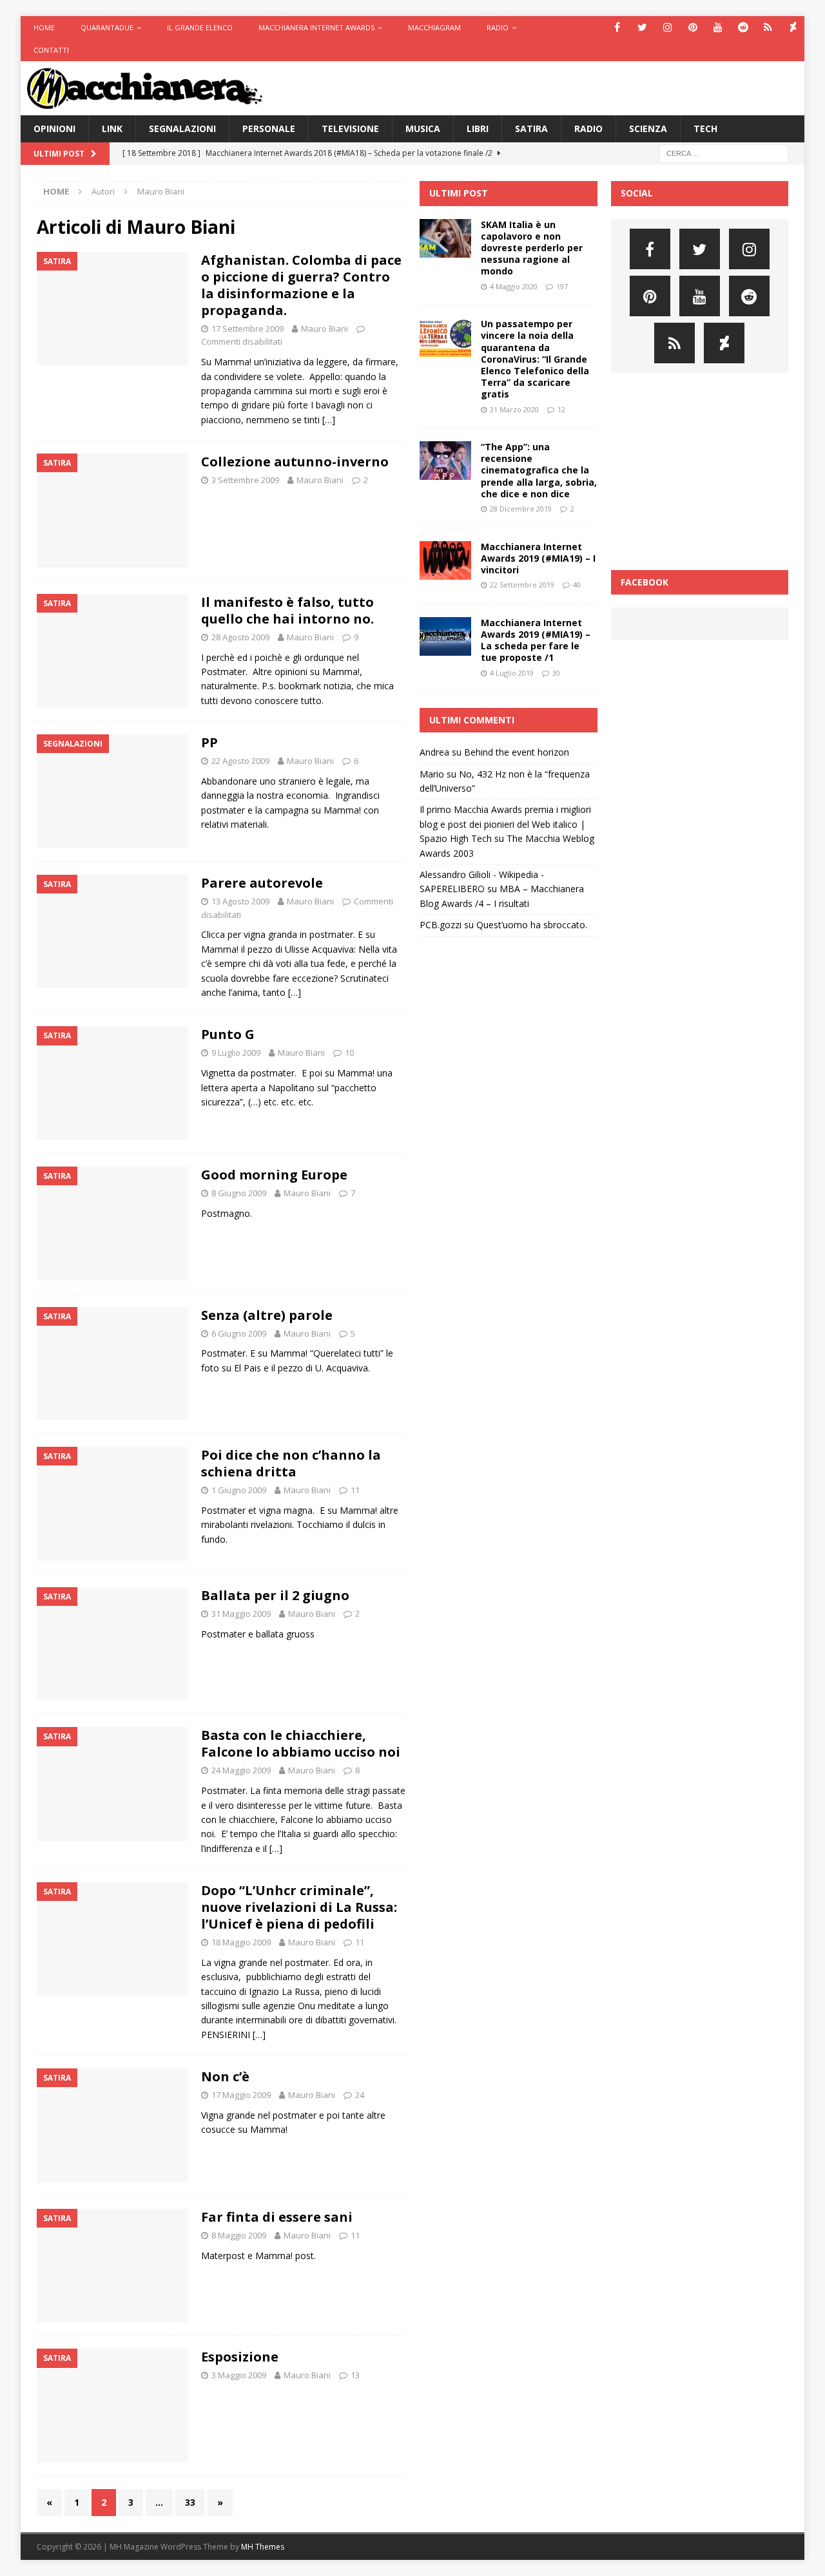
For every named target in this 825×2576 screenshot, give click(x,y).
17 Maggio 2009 (241, 2095)
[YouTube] (718, 27)
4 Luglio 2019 (512, 673)
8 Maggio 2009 (239, 2235)
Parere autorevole (262, 883)
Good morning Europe (274, 1175)
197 (562, 286)
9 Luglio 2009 (236, 1053)
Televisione (350, 129)
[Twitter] (642, 27)
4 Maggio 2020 (514, 286)
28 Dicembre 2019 (521, 509)
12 (561, 409)
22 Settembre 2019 (522, 585)
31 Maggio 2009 (241, 1614)
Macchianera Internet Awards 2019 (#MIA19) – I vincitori (538, 558)
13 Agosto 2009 (240, 901)
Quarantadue (107, 27)
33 (190, 2502)
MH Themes (263, 2547)
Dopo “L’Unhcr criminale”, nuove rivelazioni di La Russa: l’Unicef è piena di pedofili (299, 1907)
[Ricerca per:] (724, 153)
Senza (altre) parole (267, 1315)
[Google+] (768, 27)
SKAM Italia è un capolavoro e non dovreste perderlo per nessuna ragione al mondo (532, 248)
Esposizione (240, 2357)
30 (556, 673)
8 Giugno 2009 (239, 1193)
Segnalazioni (182, 129)
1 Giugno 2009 (239, 1490)
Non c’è (225, 2076)
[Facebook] (617, 27)
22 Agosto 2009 (240, 761)
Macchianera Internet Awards (316, 27)
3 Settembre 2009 (245, 480)
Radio (498, 27)
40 (577, 585)
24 (360, 2095)
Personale (269, 129)
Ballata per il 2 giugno (275, 1595)
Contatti (51, 50)
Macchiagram (434, 27)
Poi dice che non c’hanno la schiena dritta (291, 1463)
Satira (531, 129)
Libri (478, 129)
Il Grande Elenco (200, 27)
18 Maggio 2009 (241, 1942)
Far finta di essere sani (277, 2217)
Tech (705, 129)
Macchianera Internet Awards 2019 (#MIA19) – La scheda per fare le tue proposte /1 (536, 640)
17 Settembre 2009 (247, 329)
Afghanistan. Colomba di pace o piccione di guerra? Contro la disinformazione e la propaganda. (301, 285)
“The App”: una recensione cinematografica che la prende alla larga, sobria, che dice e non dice (539, 470)
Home (44, 27)
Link (112, 129)
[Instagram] (667, 27)
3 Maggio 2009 (239, 2375)
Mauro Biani (325, 329)
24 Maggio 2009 (241, 1770)
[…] (329, 420)
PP (209, 742)
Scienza (648, 129)
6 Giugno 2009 (239, 1333)
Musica (423, 129)
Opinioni (54, 129)
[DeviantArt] (793, 27)
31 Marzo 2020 (514, 409)
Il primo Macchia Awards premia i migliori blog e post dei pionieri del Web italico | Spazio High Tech (505, 824)
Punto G (228, 1034)
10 (349, 1053)
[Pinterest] (693, 27)
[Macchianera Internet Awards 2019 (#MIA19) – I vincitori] (445, 560)
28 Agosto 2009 (240, 637)
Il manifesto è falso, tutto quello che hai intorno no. (287, 610)
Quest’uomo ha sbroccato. (532, 925)
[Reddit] (743, 27)
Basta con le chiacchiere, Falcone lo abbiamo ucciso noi (301, 1743)
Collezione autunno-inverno (295, 462)
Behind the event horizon (517, 752)
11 (355, 1490)
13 (355, 2375)
